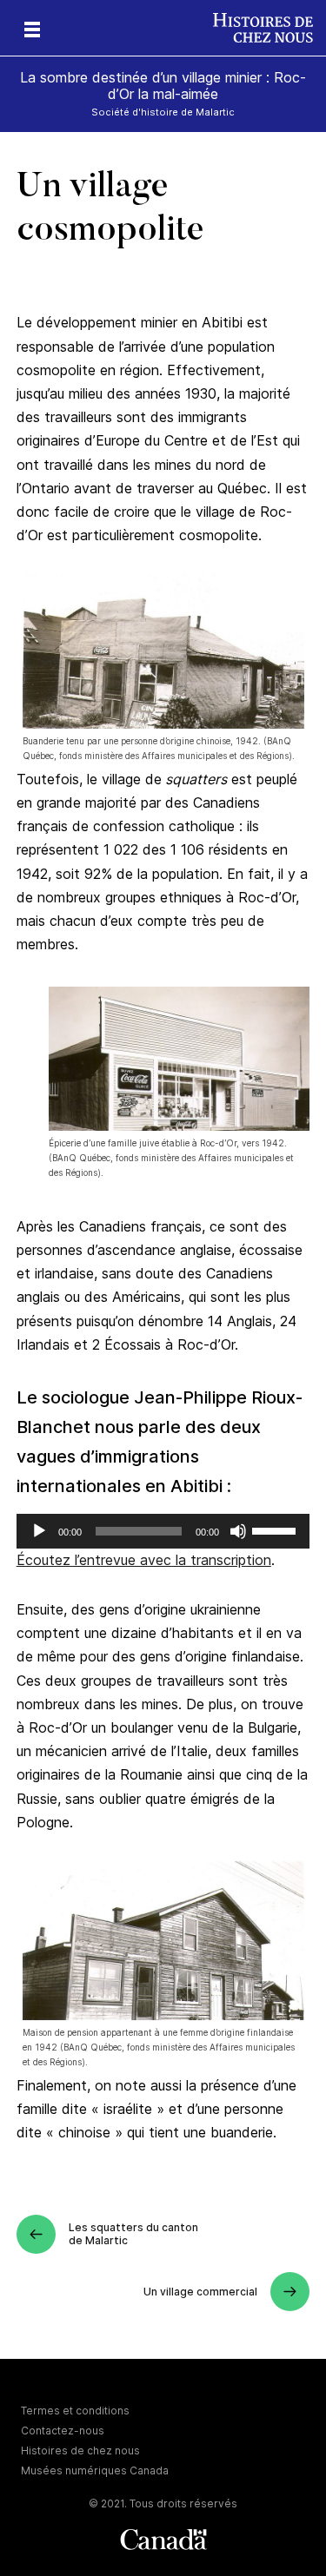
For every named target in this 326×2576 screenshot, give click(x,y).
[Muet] (238, 1531)
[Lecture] (39, 1531)
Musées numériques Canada (95, 2470)
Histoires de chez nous (80, 2451)
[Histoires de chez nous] (269, 28)
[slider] (276, 1529)
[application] (163, 1531)
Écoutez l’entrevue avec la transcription (144, 1560)
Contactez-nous (63, 2431)
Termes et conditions (75, 2411)
